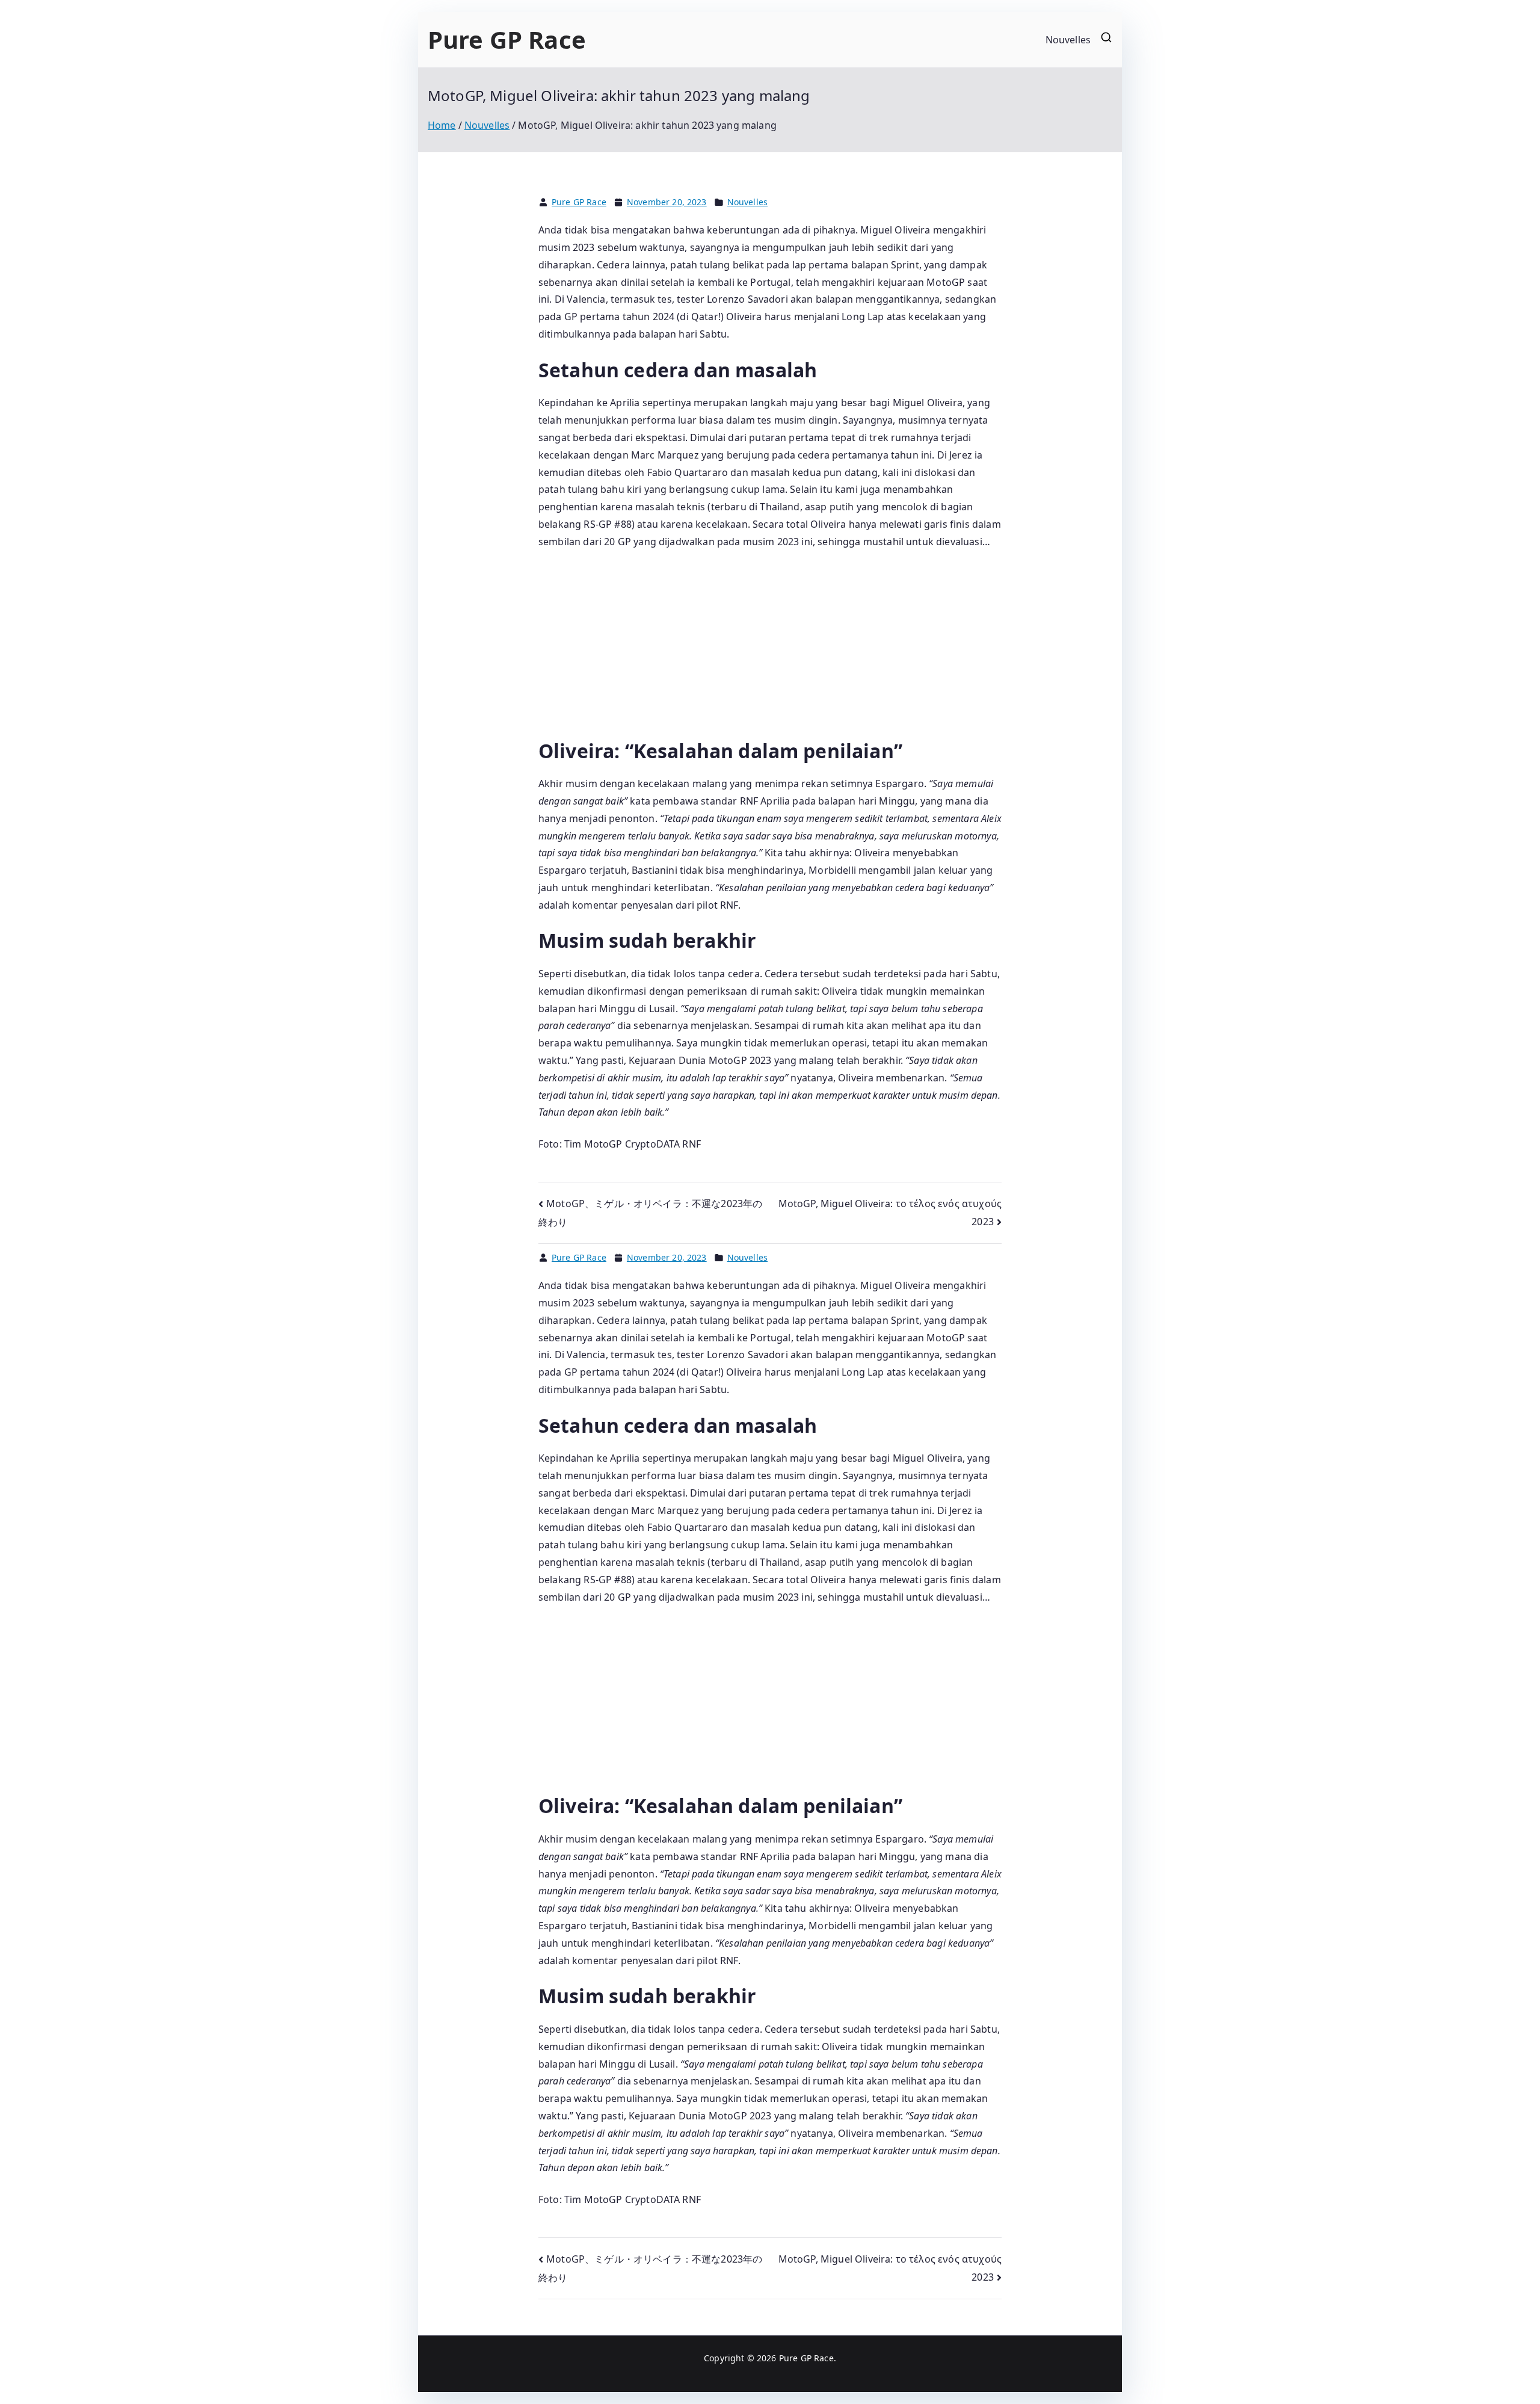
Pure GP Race (507, 39)
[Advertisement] (770, 649)
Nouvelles (1068, 40)
